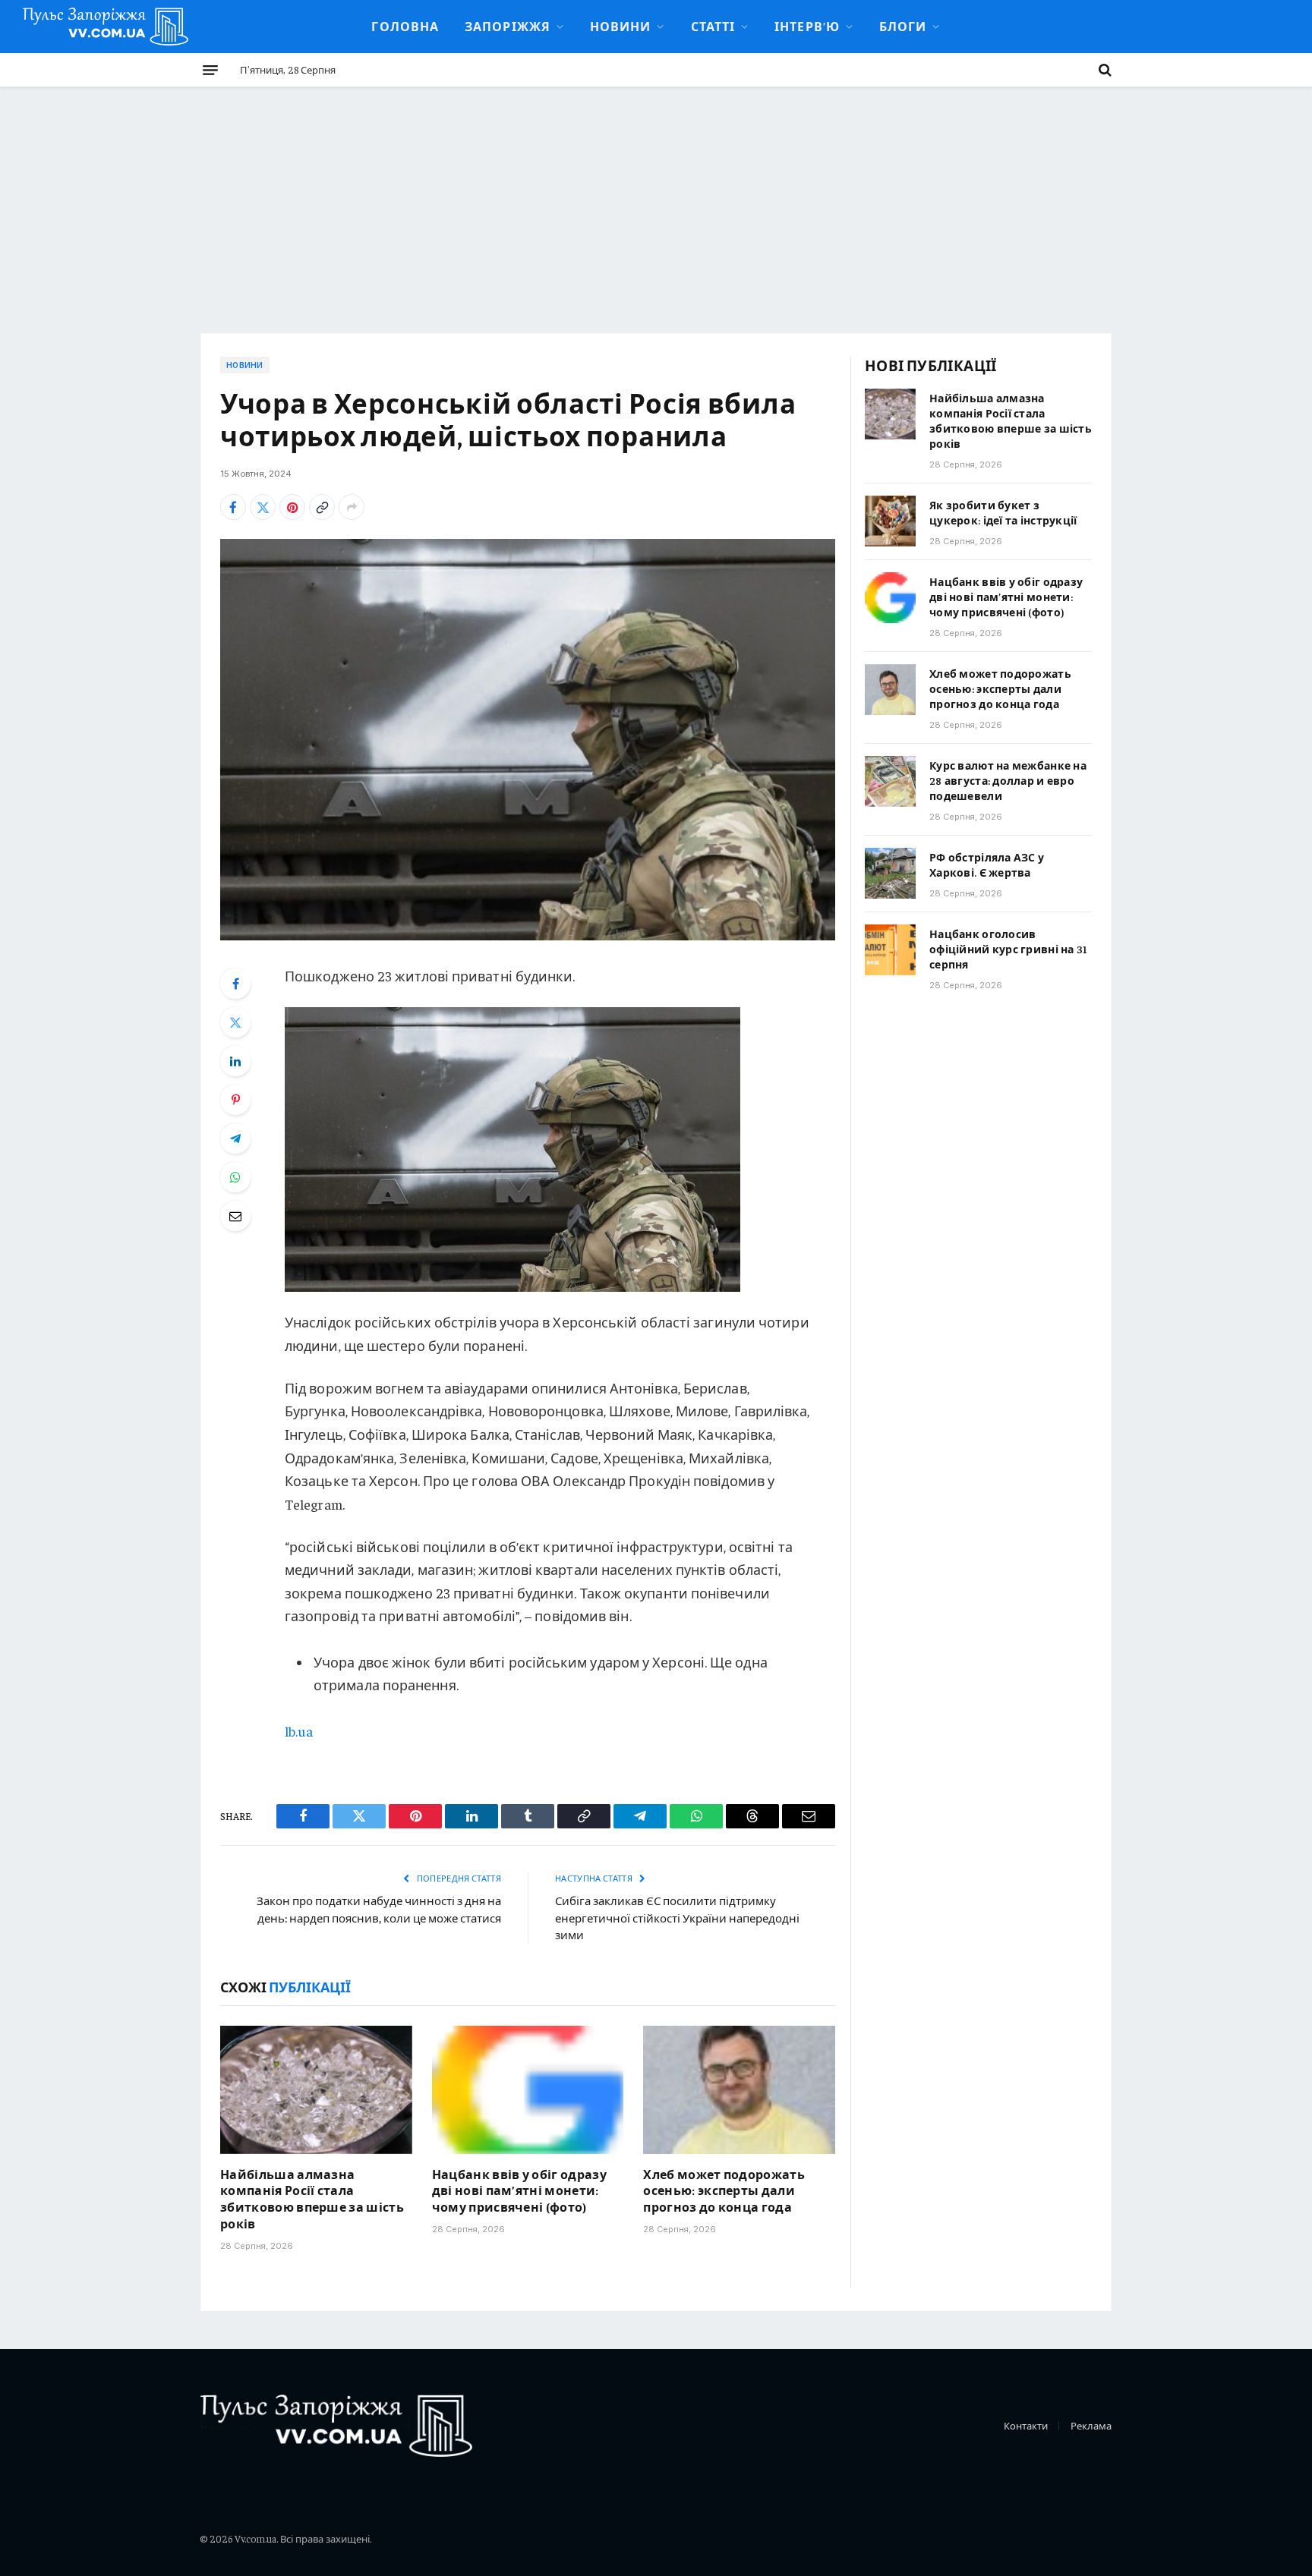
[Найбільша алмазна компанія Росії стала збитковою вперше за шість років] (316, 2089)
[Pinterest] (235, 1100)
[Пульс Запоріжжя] (106, 27)
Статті (713, 26)
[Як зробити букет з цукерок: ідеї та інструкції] (890, 521)
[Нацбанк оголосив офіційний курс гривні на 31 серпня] (890, 950)
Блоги (903, 26)
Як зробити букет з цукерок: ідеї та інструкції (1003, 512)
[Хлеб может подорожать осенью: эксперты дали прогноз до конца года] (739, 2089)
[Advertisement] (656, 200)
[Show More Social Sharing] (352, 507)
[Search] (1104, 70)
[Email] (235, 1216)
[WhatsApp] (235, 1177)
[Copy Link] (322, 507)
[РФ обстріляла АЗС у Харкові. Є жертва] (890, 873)
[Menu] (210, 70)
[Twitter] (235, 1022)
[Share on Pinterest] (292, 507)
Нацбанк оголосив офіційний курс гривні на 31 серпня (1009, 949)
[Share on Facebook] (233, 507)
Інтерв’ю (807, 26)
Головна (405, 26)
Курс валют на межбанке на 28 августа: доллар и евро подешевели (1008, 780)
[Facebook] (235, 984)
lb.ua (299, 1731)
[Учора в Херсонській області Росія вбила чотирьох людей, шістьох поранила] (528, 740)
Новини (621, 26)
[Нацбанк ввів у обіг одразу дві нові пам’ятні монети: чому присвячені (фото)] (528, 2089)
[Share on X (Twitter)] (263, 507)
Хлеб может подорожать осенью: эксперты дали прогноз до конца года (724, 2190)
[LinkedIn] (235, 1061)
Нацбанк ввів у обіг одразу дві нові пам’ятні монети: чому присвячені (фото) (519, 2190)
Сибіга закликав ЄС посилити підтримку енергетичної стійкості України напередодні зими (677, 1917)
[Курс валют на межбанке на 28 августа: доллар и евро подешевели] (890, 781)
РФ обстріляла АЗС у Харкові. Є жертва (987, 864)
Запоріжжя (508, 26)
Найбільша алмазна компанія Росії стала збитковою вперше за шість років (312, 2198)
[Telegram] (235, 1138)
